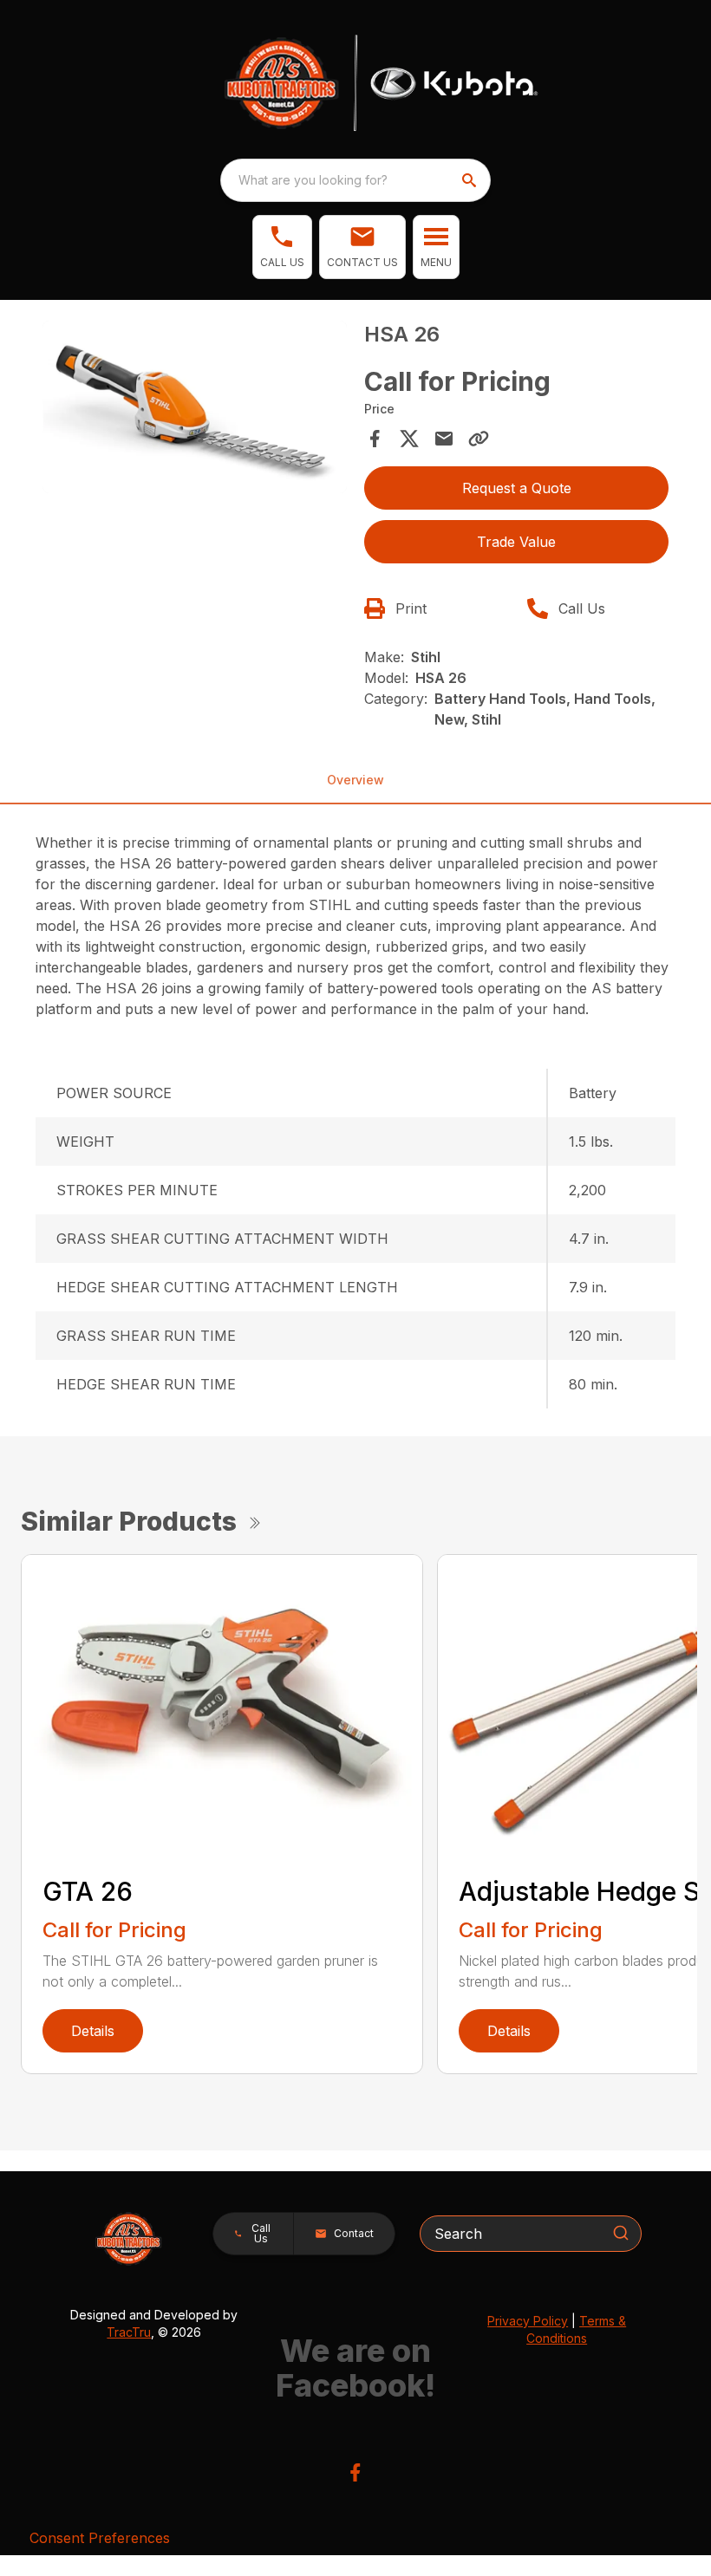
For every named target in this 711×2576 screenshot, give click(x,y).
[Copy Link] (479, 439)
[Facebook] (355, 2472)
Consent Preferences (100, 2538)
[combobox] (355, 180)
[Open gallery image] (195, 407)
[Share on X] (409, 439)
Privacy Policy (528, 2321)
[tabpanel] (195, 410)
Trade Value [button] (516, 542)
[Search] (621, 2233)
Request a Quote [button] (517, 488)
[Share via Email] (444, 439)
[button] (282, 247)
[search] (471, 180)
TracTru (129, 2332)
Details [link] (93, 2031)
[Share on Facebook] (375, 439)
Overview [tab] (355, 780)
